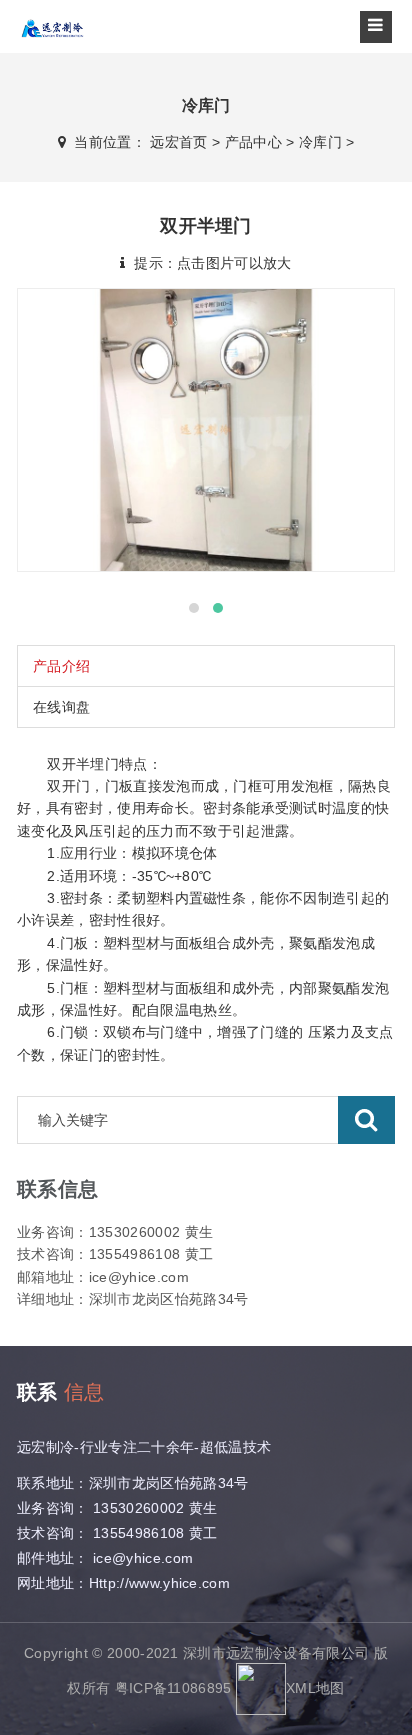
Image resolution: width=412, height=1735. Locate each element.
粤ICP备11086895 (173, 1687)
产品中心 (253, 142)
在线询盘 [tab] (61, 707)
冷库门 (320, 142)
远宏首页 (178, 142)
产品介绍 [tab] (61, 666)
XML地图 (315, 1687)
